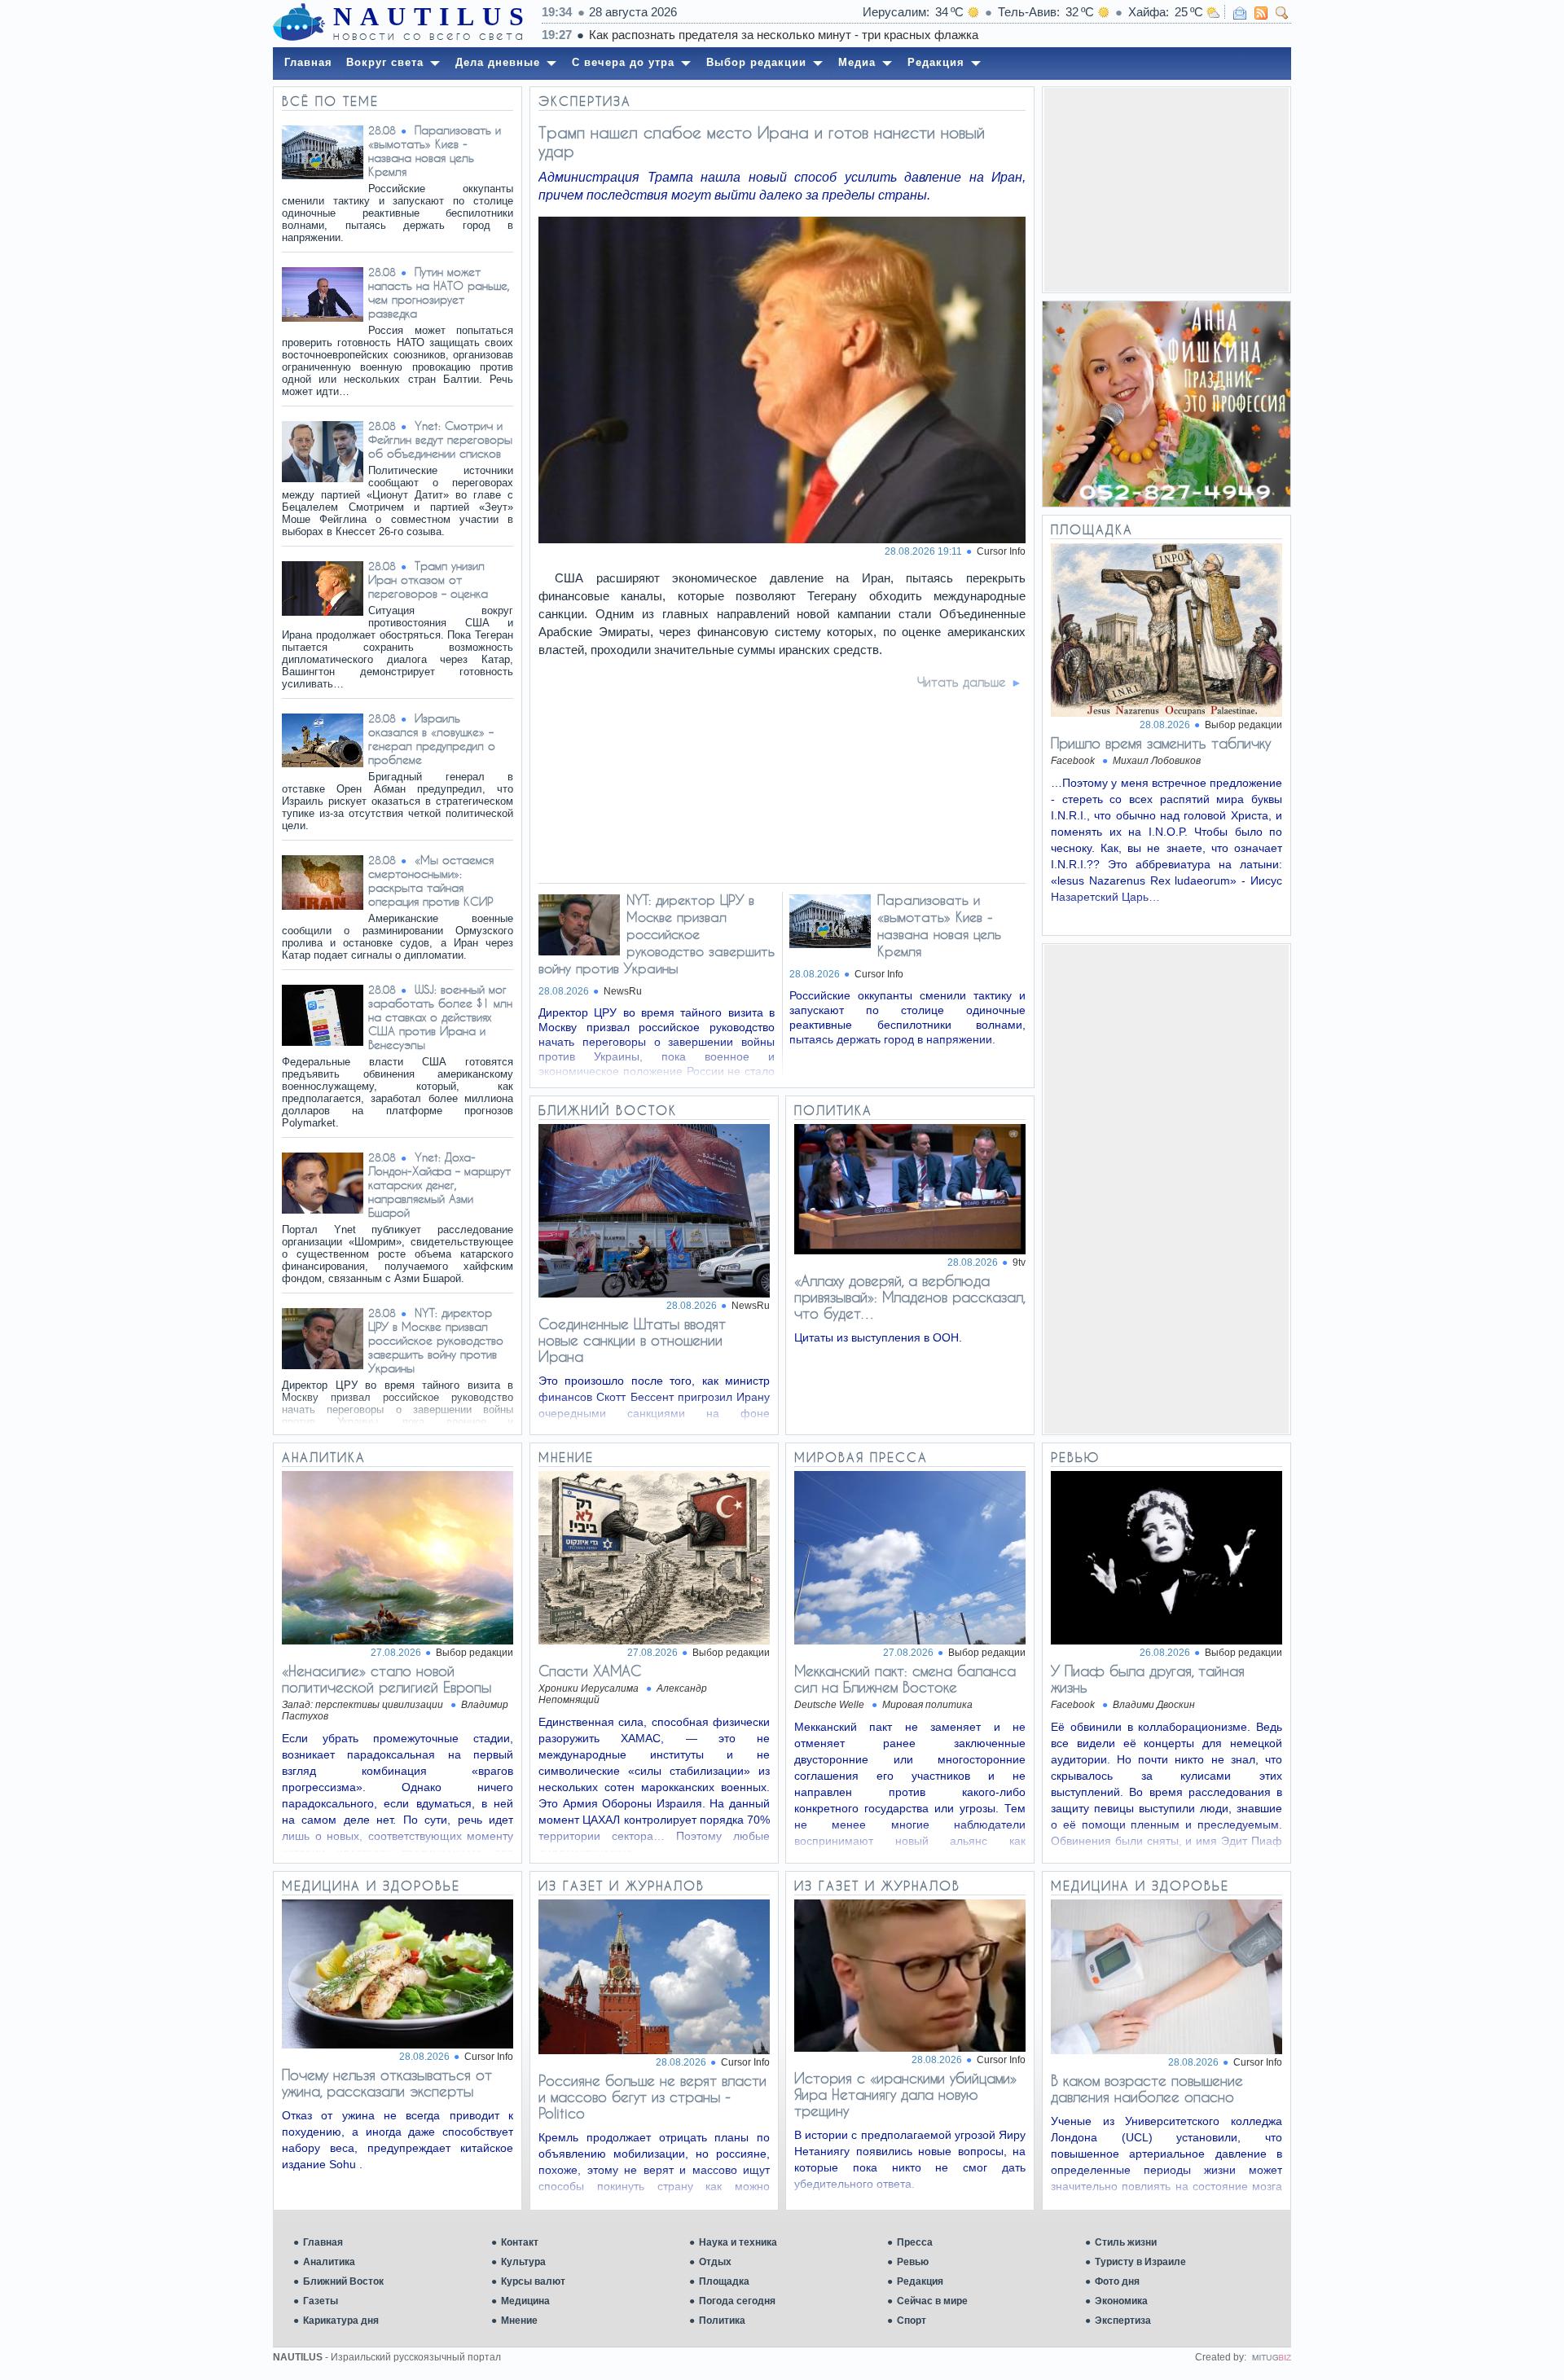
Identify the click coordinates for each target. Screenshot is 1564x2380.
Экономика (1121, 2301)
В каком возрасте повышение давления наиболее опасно (1147, 2088)
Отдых (715, 2262)
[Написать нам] (1240, 13)
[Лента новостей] (1261, 13)
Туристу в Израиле (1140, 2262)
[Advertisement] (1166, 190)
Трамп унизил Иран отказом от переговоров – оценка (428, 580)
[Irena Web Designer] (1272, 2357)
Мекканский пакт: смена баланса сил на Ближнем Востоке (905, 1679)
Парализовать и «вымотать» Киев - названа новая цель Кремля (435, 151)
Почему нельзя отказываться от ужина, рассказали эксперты (387, 2083)
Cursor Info (1001, 551)
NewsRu (623, 991)
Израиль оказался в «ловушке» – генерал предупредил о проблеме (432, 739)
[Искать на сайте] (1282, 13)
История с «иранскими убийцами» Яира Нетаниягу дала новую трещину (905, 2094)
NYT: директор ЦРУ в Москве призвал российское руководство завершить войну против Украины (436, 1340)
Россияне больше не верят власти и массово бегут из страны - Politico (652, 2097)
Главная (323, 2242)
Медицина (525, 2301)
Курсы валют (533, 2281)
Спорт (912, 2321)
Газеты (321, 2301)
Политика (722, 2321)
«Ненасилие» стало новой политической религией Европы (387, 1679)
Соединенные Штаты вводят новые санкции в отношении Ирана (632, 1340)
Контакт (520, 2242)
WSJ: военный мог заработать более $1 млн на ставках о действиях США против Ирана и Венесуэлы (440, 1017)
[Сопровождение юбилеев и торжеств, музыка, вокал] (1166, 404)
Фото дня (1117, 2281)
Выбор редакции (1243, 725)
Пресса (915, 2242)
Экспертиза (1123, 2321)
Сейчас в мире (932, 2301)
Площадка (724, 2281)
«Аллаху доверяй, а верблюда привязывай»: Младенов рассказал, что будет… (909, 1297)
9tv (1019, 1262)
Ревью (913, 2262)
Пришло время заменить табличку (1161, 743)
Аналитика (329, 2262)
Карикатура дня (341, 2321)
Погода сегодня (737, 2301)
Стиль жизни (1126, 2242)
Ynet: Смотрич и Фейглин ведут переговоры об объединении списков (440, 439)
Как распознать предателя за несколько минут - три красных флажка (784, 35)
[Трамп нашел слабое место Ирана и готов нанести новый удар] (783, 539)
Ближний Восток (343, 2281)
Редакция (920, 2281)
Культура (523, 2262)
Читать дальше (962, 682)
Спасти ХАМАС (590, 1671)
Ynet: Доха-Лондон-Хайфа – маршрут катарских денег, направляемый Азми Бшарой (439, 1185)
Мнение (519, 2321)
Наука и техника (738, 2242)
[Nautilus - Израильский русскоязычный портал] (299, 23)
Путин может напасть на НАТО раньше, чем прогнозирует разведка (439, 292)
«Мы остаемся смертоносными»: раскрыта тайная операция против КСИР (431, 880)
